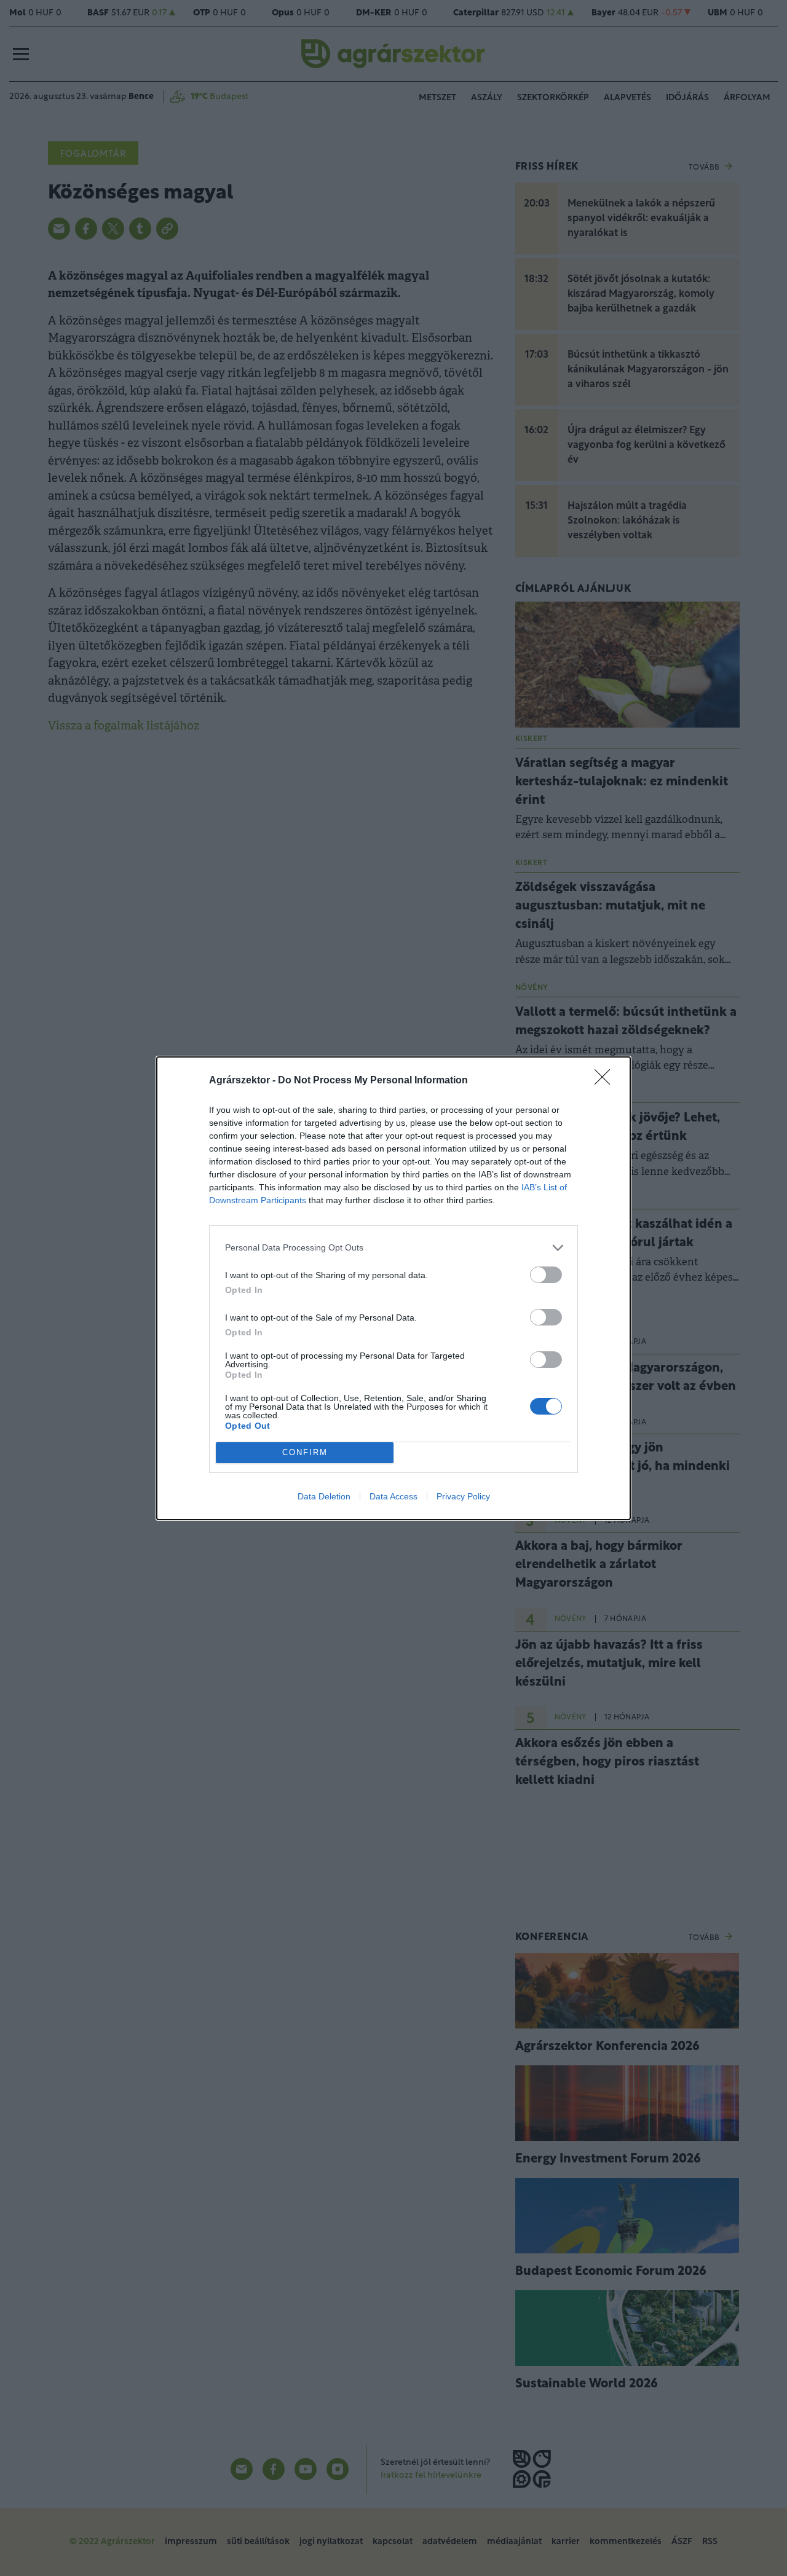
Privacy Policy (463, 1496)
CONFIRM (305, 1452)
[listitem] (393, 1248)
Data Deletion (324, 1496)
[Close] (606, 1081)
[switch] (546, 1275)
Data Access (393, 1496)
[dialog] (393, 1288)
